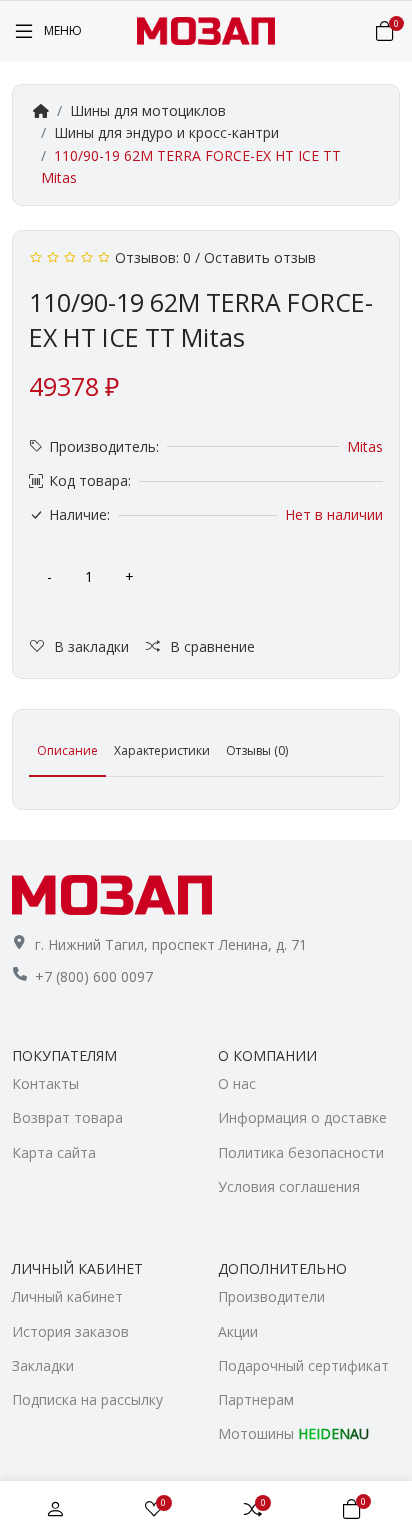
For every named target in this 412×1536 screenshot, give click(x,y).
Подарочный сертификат (303, 1365)
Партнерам (256, 1399)
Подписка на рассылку (87, 1399)
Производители (271, 1296)
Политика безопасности (301, 1152)
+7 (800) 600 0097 (94, 976)
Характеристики (162, 750)
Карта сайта (54, 1152)
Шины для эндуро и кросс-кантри (166, 132)
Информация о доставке (302, 1117)
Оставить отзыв (260, 257)
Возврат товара (67, 1117)
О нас (237, 1083)
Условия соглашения (289, 1186)
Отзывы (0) (257, 750)
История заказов (70, 1331)
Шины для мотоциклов (148, 110)
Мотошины (293, 1433)
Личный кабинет (67, 1296)
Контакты (45, 1083)
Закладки (43, 1365)
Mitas (365, 446)
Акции (238, 1331)
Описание (67, 750)
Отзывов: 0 (153, 257)
